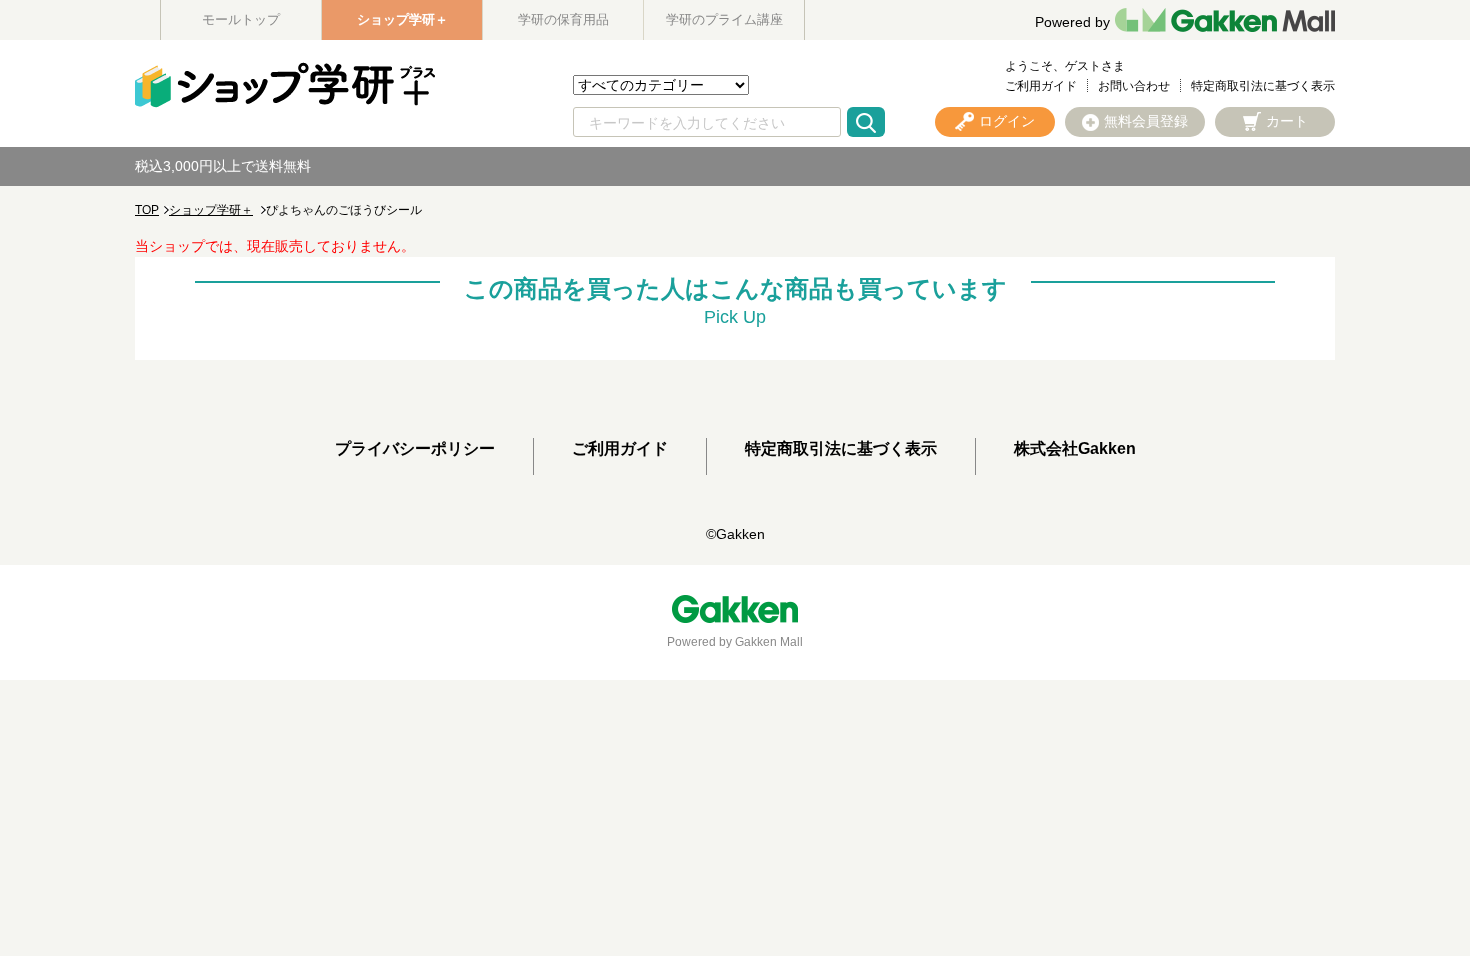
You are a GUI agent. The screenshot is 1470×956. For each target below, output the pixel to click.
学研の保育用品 (563, 19)
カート (1287, 121)
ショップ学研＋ (402, 19)
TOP (147, 210)
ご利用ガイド (1041, 86)
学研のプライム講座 (724, 19)
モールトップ (241, 19)
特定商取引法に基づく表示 (1263, 86)
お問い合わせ (1134, 86)
